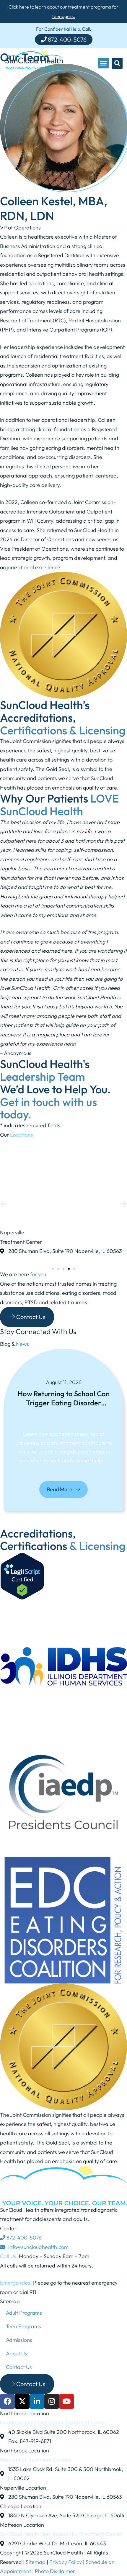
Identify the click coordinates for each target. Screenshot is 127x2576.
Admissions (19, 2340)
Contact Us (19, 2367)
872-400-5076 (23, 2238)
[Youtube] (66, 2401)
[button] (103, 63)
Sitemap (36, 2562)
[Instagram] (52, 2401)
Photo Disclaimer (55, 2571)
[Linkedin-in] (37, 2401)
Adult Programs (24, 2313)
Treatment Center (21, 1242)
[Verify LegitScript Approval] (22, 1598)
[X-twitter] (22, 2401)
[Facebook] (7, 2401)
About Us (17, 2353)
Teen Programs (23, 2326)
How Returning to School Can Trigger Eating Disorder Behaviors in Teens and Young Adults (64, 1399)
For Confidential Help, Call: (63, 29)
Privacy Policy (66, 2562)
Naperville (12, 1232)
